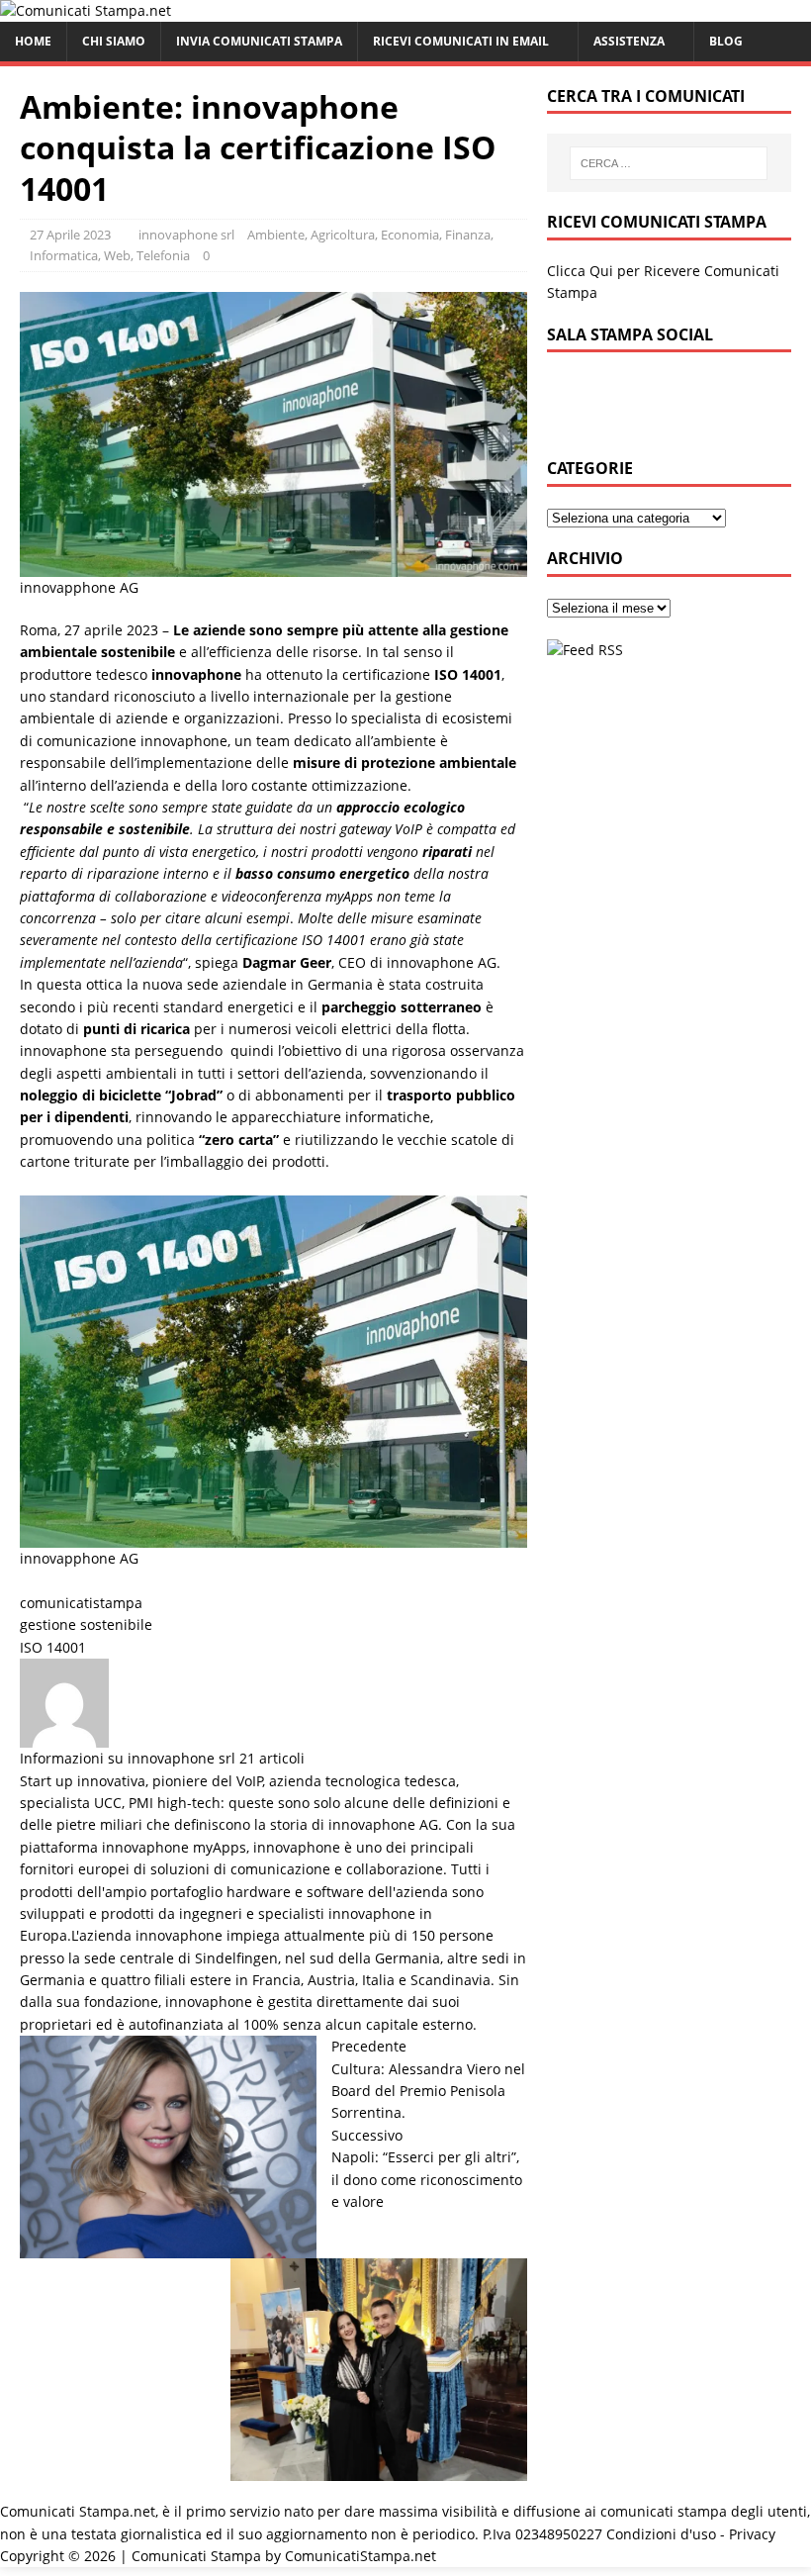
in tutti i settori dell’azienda (272, 1073)
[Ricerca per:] (669, 163)
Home (33, 41)
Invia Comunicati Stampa (259, 41)
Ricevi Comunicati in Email (461, 41)
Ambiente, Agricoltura (311, 235)
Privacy (752, 2534)
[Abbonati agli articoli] (585, 650)
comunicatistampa (81, 1603)
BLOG (726, 41)
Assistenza (629, 41)
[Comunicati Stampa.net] (86, 10)
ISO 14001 (53, 1647)
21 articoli (272, 1758)
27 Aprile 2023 (70, 235)
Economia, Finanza (436, 235)
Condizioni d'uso (661, 2534)
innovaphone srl (186, 235)
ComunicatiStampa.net (360, 2556)
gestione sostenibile (86, 1624)
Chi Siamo (114, 41)
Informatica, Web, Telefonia (110, 255)
